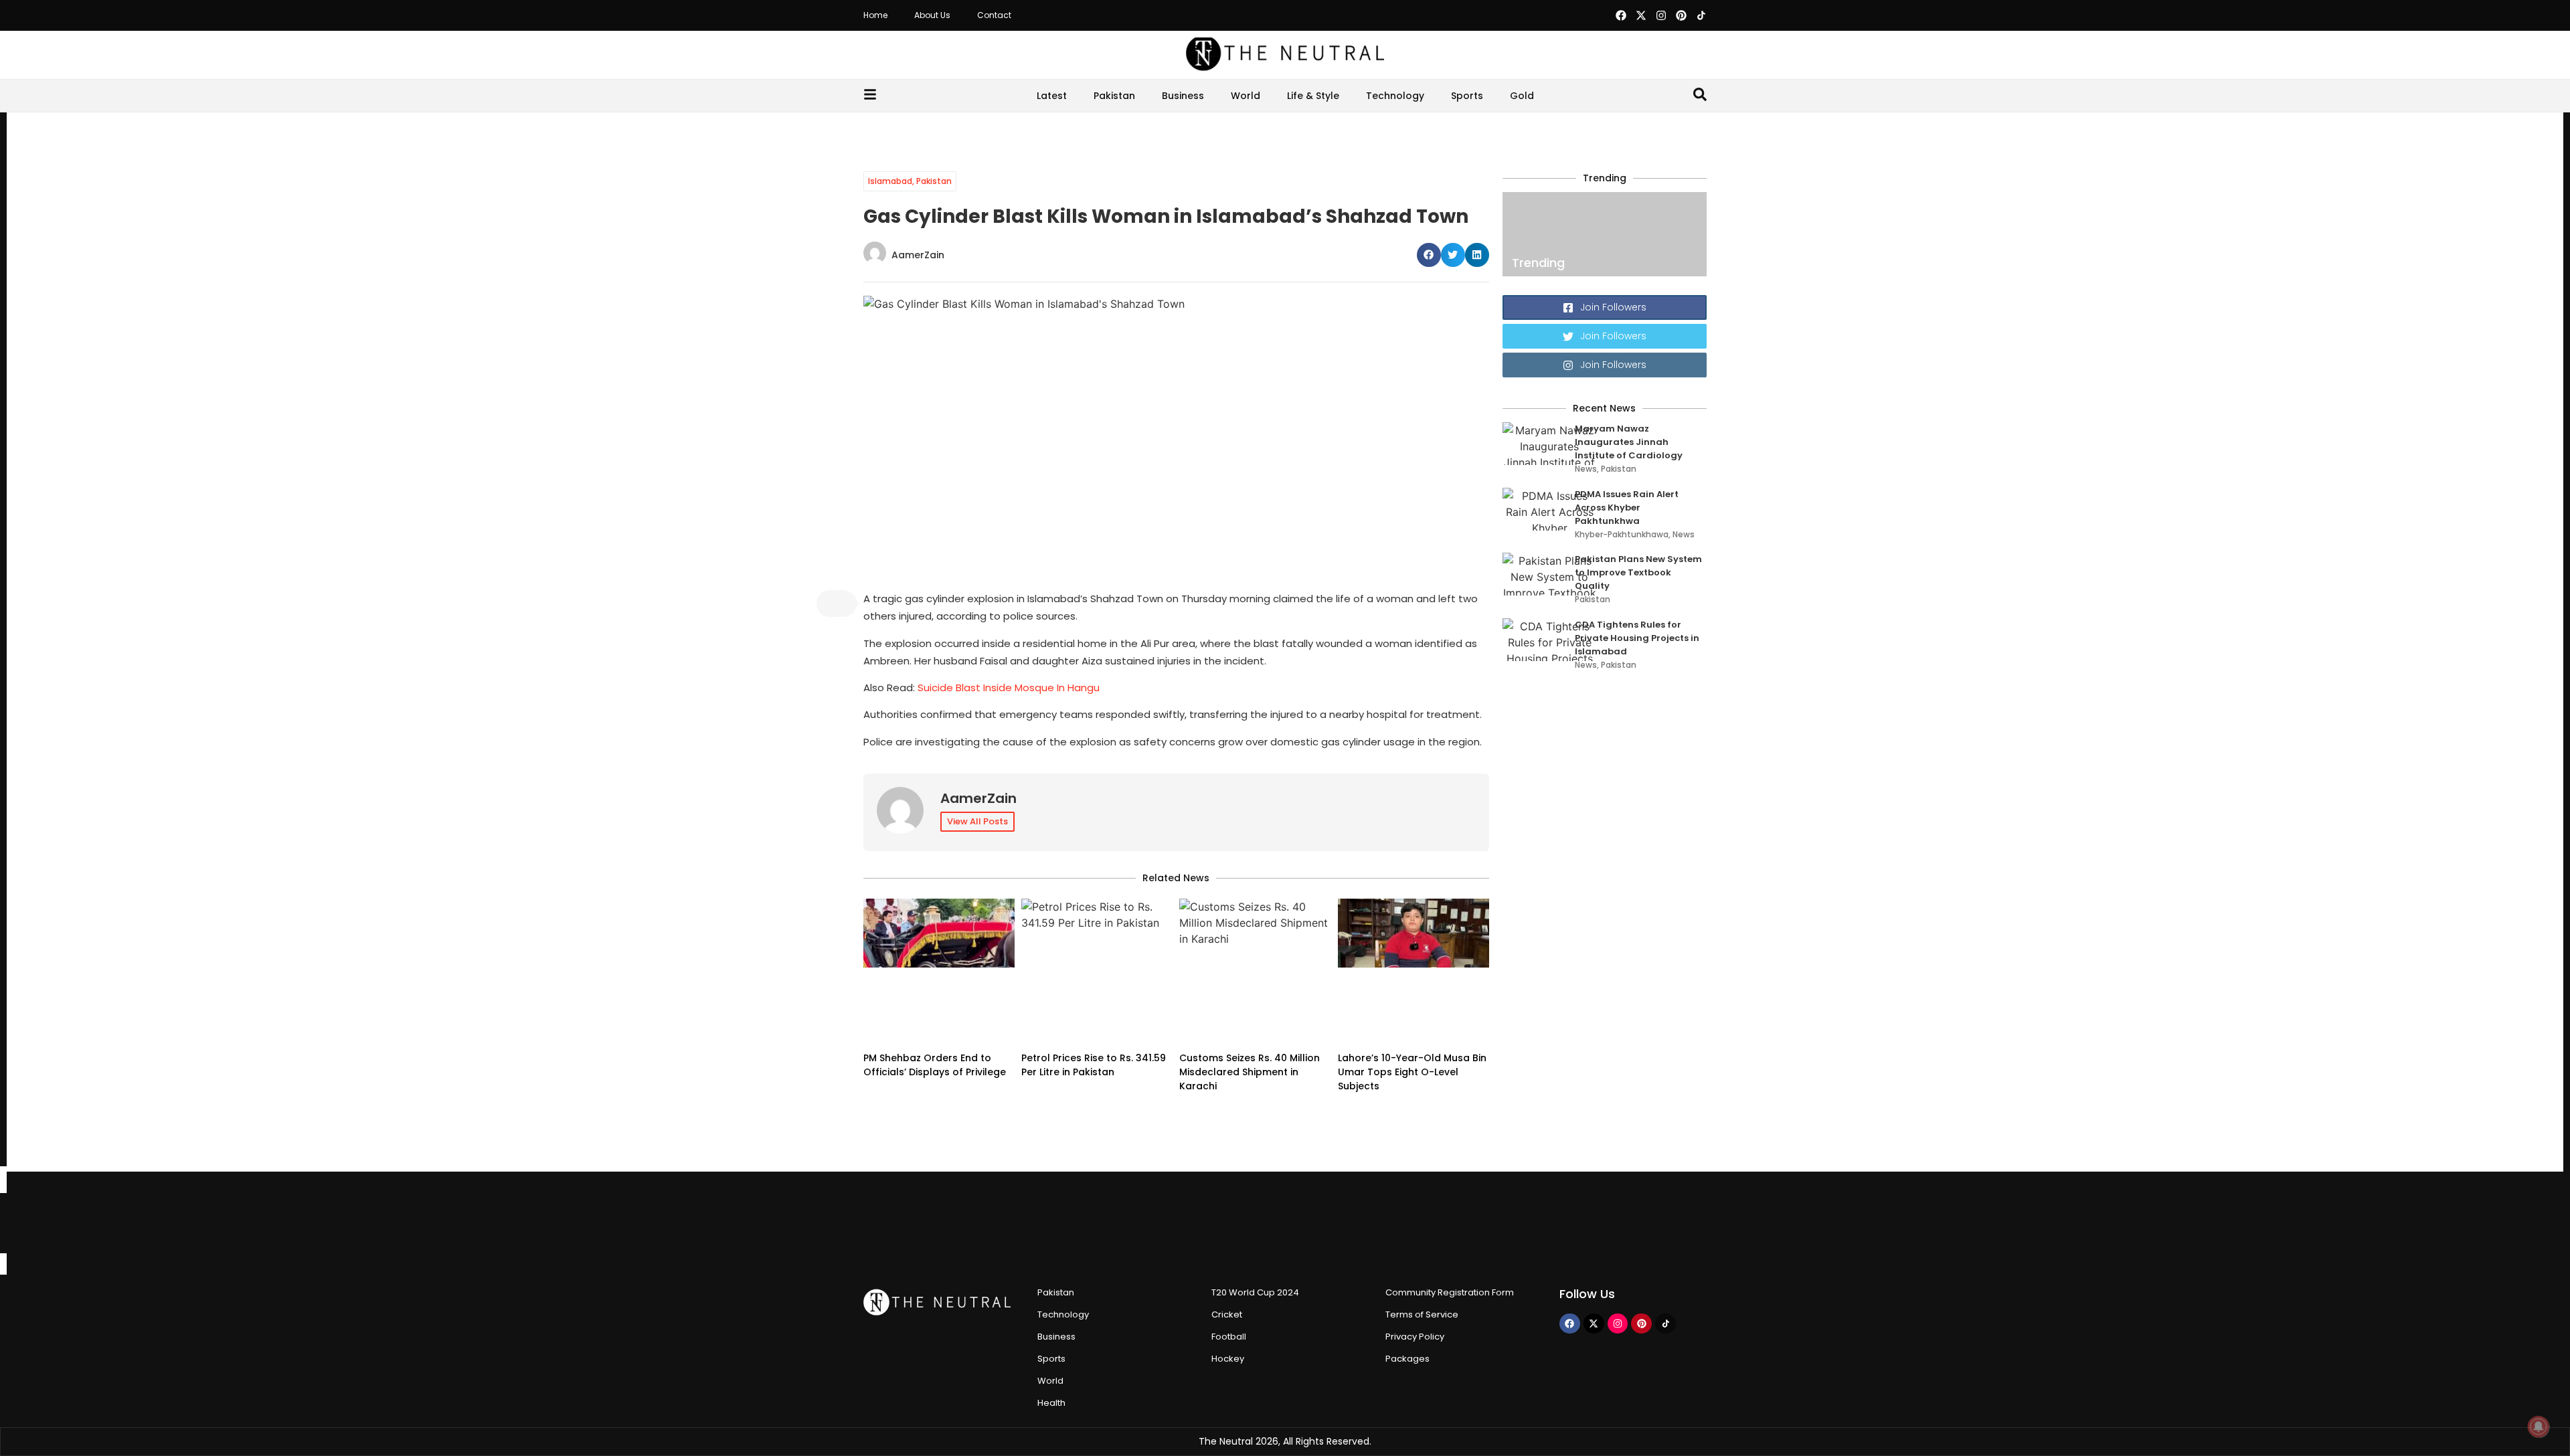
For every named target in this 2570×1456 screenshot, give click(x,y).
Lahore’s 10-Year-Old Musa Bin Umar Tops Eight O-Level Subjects (1412, 1072)
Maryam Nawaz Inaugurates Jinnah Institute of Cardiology (1629, 442)
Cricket (1227, 1314)
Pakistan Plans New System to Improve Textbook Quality (1638, 572)
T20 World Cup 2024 (1255, 1292)
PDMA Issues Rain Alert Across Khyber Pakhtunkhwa (1627, 508)
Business (1183, 96)
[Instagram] (1661, 15)
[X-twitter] (1641, 15)
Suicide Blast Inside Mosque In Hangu (1009, 688)
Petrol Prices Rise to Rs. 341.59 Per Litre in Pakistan (1094, 1065)
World (1246, 96)
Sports (1467, 96)
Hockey (1228, 1359)
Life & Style (1313, 96)
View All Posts (977, 821)
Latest (1052, 96)
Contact (994, 15)
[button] (1429, 255)
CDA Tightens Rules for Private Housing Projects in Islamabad (1637, 638)
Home (875, 15)
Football (1229, 1337)
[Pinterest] (1681, 15)
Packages (1407, 1359)
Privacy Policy (1415, 1337)
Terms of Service (1422, 1314)
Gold (1522, 96)
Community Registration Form (1450, 1292)
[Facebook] (1621, 15)
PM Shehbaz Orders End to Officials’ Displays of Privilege (935, 1065)
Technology (1395, 96)
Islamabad (890, 181)
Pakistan (1114, 96)
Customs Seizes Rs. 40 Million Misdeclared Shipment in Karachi (1250, 1072)
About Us (932, 15)
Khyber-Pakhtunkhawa (1622, 534)
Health (1051, 1403)
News (1586, 469)
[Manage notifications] (2539, 1427)
